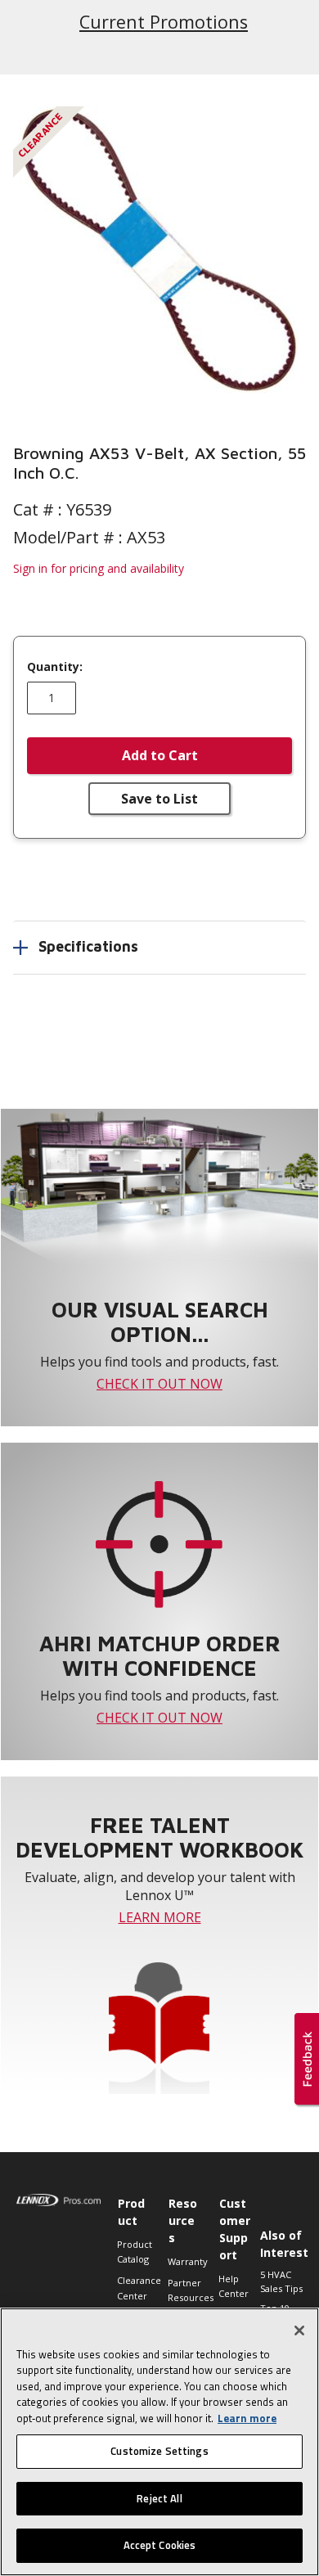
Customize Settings (159, 2451)
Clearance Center (134, 2288)
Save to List (159, 799)
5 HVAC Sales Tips (281, 2281)
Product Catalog (134, 2252)
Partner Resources (185, 2290)
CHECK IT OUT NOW (159, 1384)
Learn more (247, 2418)
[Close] (299, 2331)
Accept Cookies (160, 2545)
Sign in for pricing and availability (99, 568)
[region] (159, 2442)
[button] (159, 250)
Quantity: (55, 667)
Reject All (159, 2498)
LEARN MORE (160, 1917)
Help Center (234, 2286)
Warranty (185, 2261)
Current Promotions (164, 22)
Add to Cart (160, 755)
